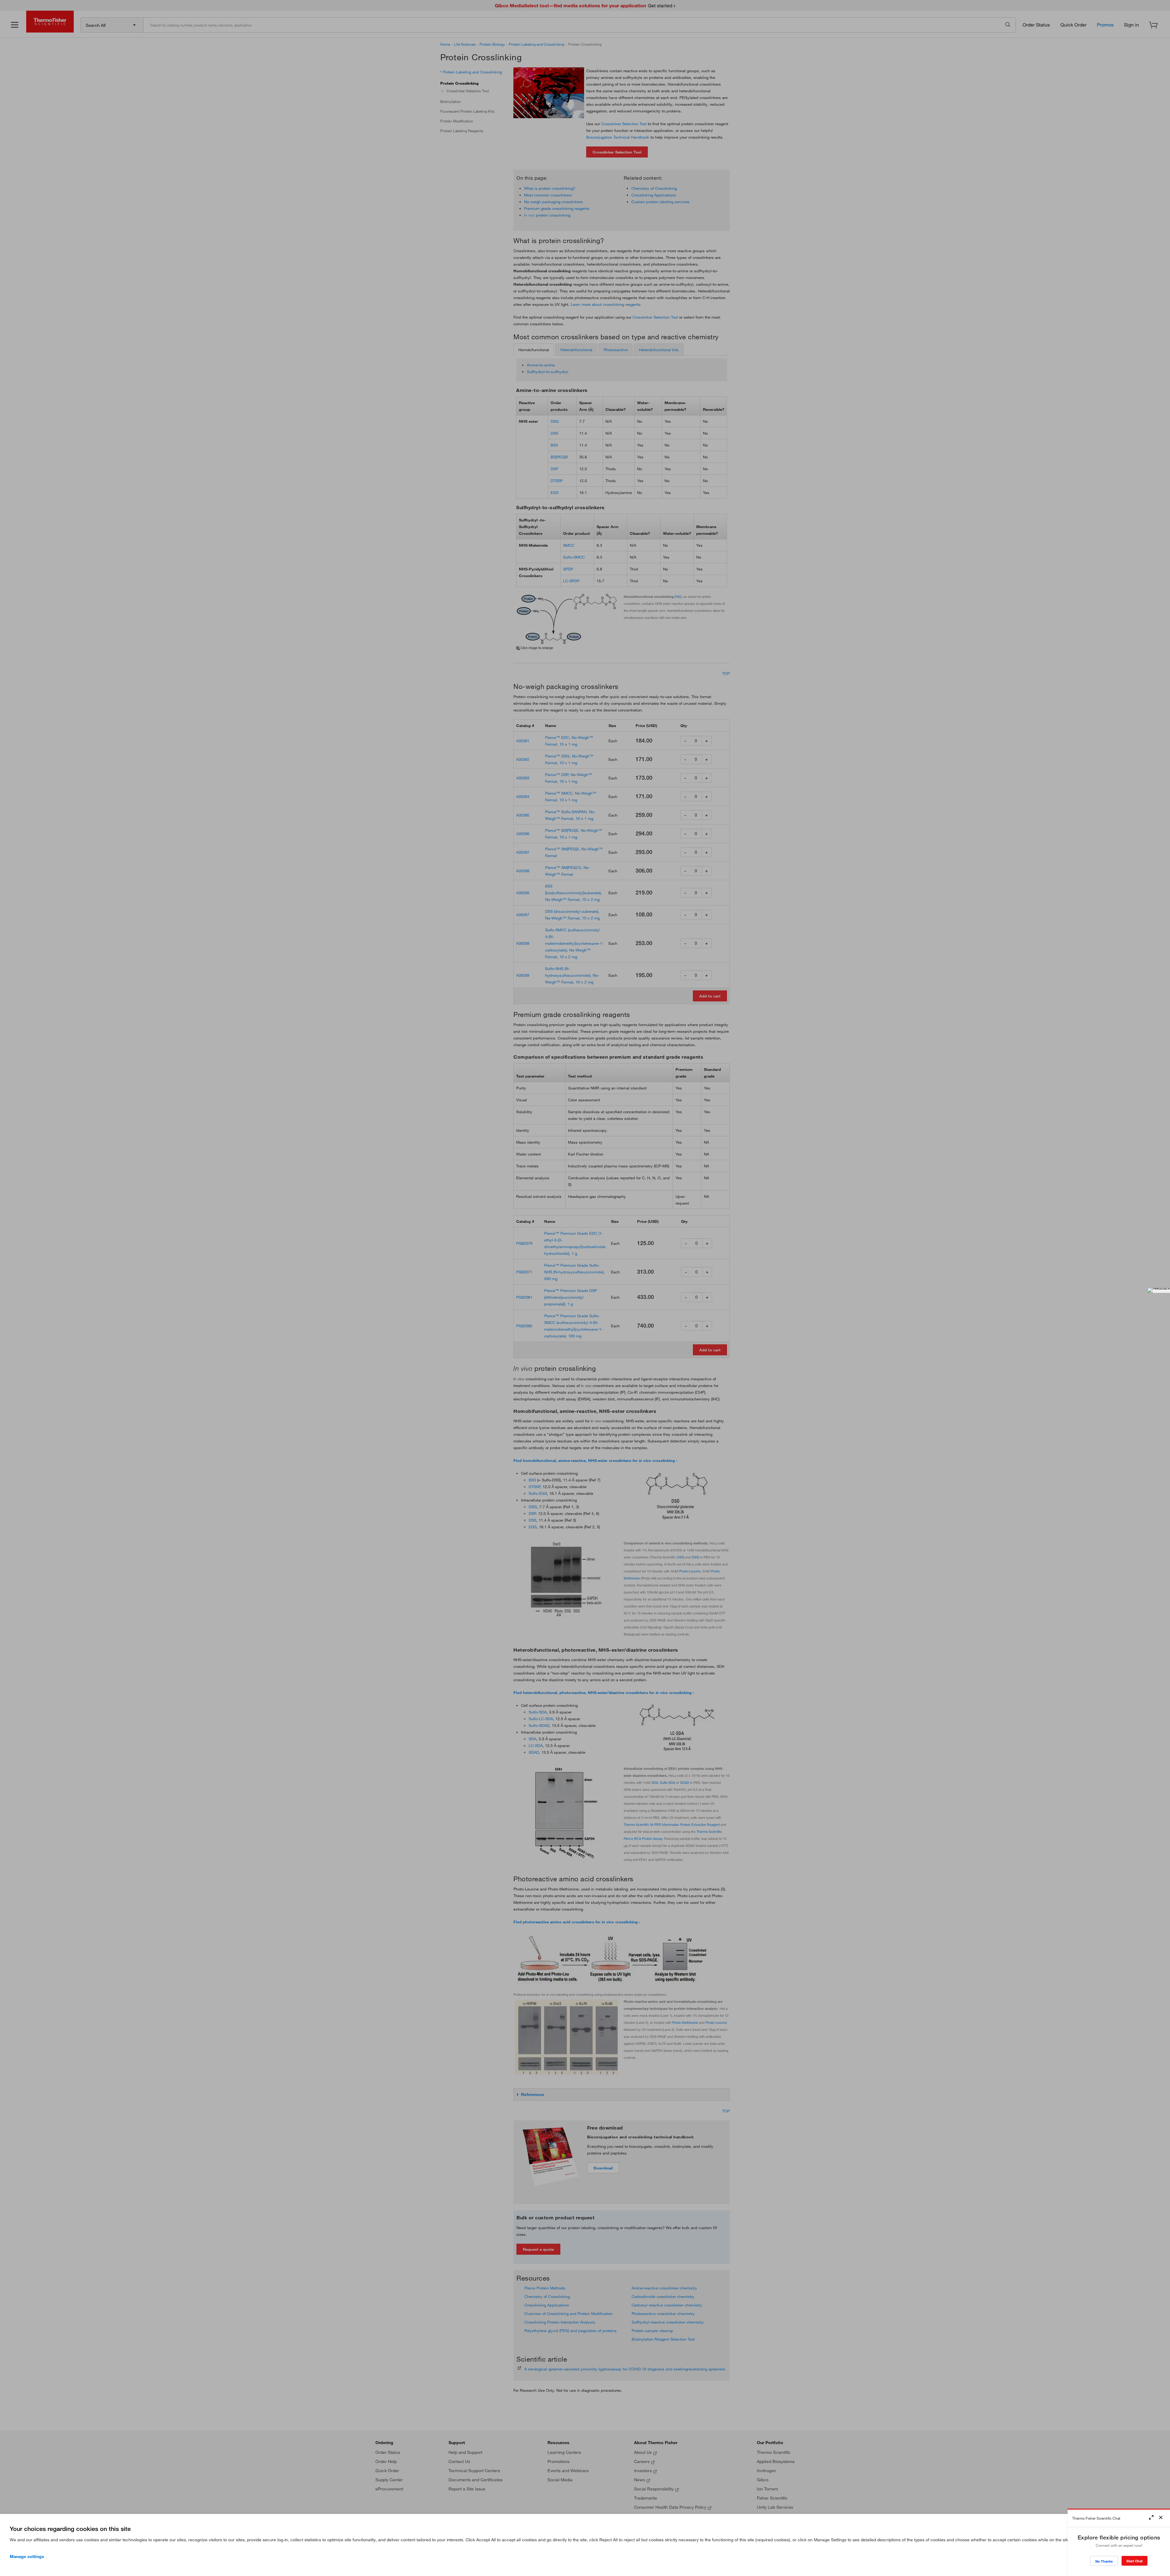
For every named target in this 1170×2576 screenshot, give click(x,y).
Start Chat (1135, 2561)
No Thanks (1104, 2561)
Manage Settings (27, 2557)
